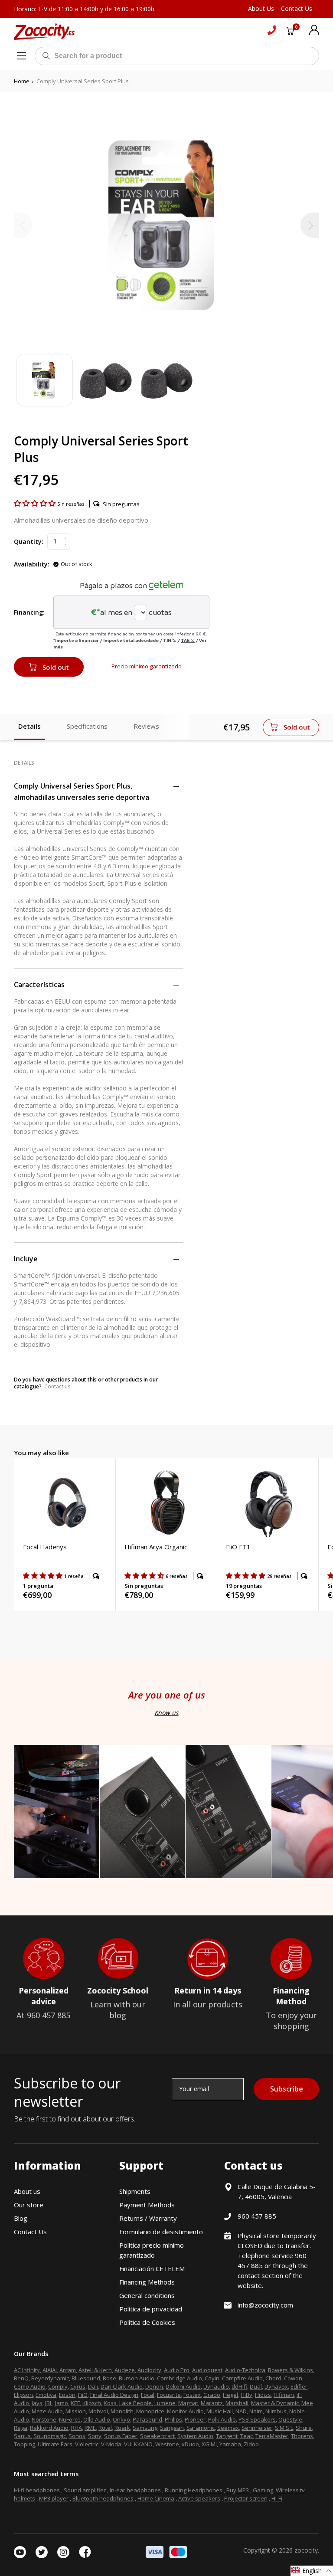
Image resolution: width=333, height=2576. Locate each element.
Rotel (105, 2428)
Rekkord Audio (49, 2428)
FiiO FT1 (238, 1547)
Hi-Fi (277, 2498)
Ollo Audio (97, 2419)
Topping (24, 2444)
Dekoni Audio (183, 2386)
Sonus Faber (121, 2436)
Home (22, 81)
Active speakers (199, 2498)
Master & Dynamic (275, 2403)
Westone (167, 2444)
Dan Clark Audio (122, 2386)
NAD (241, 2411)
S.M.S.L (284, 2428)
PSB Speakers (257, 2419)
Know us (167, 1712)
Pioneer (195, 2419)
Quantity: (29, 542)
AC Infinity (27, 2370)
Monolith (122, 2411)
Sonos (77, 2436)
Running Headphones (194, 2490)
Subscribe (287, 2089)
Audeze (125, 2370)
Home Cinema (156, 2498)
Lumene (165, 2403)
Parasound (147, 2419)
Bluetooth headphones (103, 2498)
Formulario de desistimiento (161, 2232)
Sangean (172, 2428)
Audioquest (207, 2370)
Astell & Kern (95, 2370)
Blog (21, 2218)
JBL (49, 2403)
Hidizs (263, 2395)
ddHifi (239, 2386)
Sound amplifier (85, 2490)
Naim (256, 2411)
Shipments (135, 2191)
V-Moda (111, 2444)
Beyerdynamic (50, 2378)
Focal (148, 2395)
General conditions (147, 2295)
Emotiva (46, 2395)
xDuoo (190, 2444)
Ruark (122, 2428)
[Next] (310, 225)
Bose (109, 2378)
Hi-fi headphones (37, 2490)
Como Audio (30, 2386)
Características (39, 985)
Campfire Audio (242, 2378)
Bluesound (86, 2378)
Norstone (44, 2419)
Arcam (68, 2370)
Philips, (174, 2419)
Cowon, (294, 2378)
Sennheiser (257, 2428)
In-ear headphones (135, 2490)
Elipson (23, 2395)
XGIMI (209, 2444)
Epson (67, 2395)
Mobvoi (98, 2411)
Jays (37, 2403)
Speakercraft (157, 2436)
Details (29, 726)
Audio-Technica (245, 2370)
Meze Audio (47, 2411)
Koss (110, 2403)
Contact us (57, 1386)
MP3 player (54, 2498)
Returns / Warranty (148, 2218)
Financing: (29, 612)
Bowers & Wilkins (291, 2370)
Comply (58, 2386)
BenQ (21, 2378)
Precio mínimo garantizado (147, 666)
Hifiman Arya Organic (156, 1547)
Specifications (87, 726)
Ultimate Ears (55, 2444)
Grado (212, 2395)
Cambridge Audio (180, 2378)
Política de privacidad (151, 2309)
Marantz (212, 2403)
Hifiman (284, 2395)
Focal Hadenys (45, 1547)
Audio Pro (177, 2370)
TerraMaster (272, 2436)
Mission (76, 2411)
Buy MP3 (238, 2490)
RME (90, 2428)
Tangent (227, 2436)
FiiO (83, 2395)
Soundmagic (50, 2436)
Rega (21, 2428)
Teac (246, 2436)
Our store (29, 2205)
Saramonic (201, 2428)
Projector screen (246, 2498)
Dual (256, 2386)
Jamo (62, 2403)
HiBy (246, 2395)
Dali (93, 2386)
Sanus (22, 2436)
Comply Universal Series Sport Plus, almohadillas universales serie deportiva (82, 792)
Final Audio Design (114, 2395)
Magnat (188, 2403)
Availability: (32, 564)
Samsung (145, 2428)
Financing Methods (147, 2282)
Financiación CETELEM (152, 2268)
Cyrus (78, 2386)
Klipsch (92, 2403)
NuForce (70, 2419)
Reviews (146, 726)
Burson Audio (137, 2378)
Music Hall (220, 2411)
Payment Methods (147, 2205)
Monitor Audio (185, 2411)
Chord (273, 2378)
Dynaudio (216, 2386)
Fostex (192, 2395)
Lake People (135, 2403)
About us (27, 2191)
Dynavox (276, 2386)
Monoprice (150, 2411)
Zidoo (251, 2444)
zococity (306, 2550)
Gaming (263, 2490)
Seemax (228, 2428)
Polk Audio (222, 2419)
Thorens (302, 2436)
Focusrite (169, 2395)
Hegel (230, 2395)
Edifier (299, 2386)
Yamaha (230, 2444)
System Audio (195, 2436)
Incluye (26, 1259)
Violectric (87, 2444)
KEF (75, 2403)
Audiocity (149, 2370)
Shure (304, 2428)
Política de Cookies (147, 2322)
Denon (154, 2386)
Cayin (212, 2378)
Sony (95, 2436)
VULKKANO (138, 2444)
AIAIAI (50, 2370)
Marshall (237, 2403)
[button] (36, 503)
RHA (77, 2428)
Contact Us (30, 2232)
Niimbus (276, 2411)
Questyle (290, 2419)
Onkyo (121, 2419)
